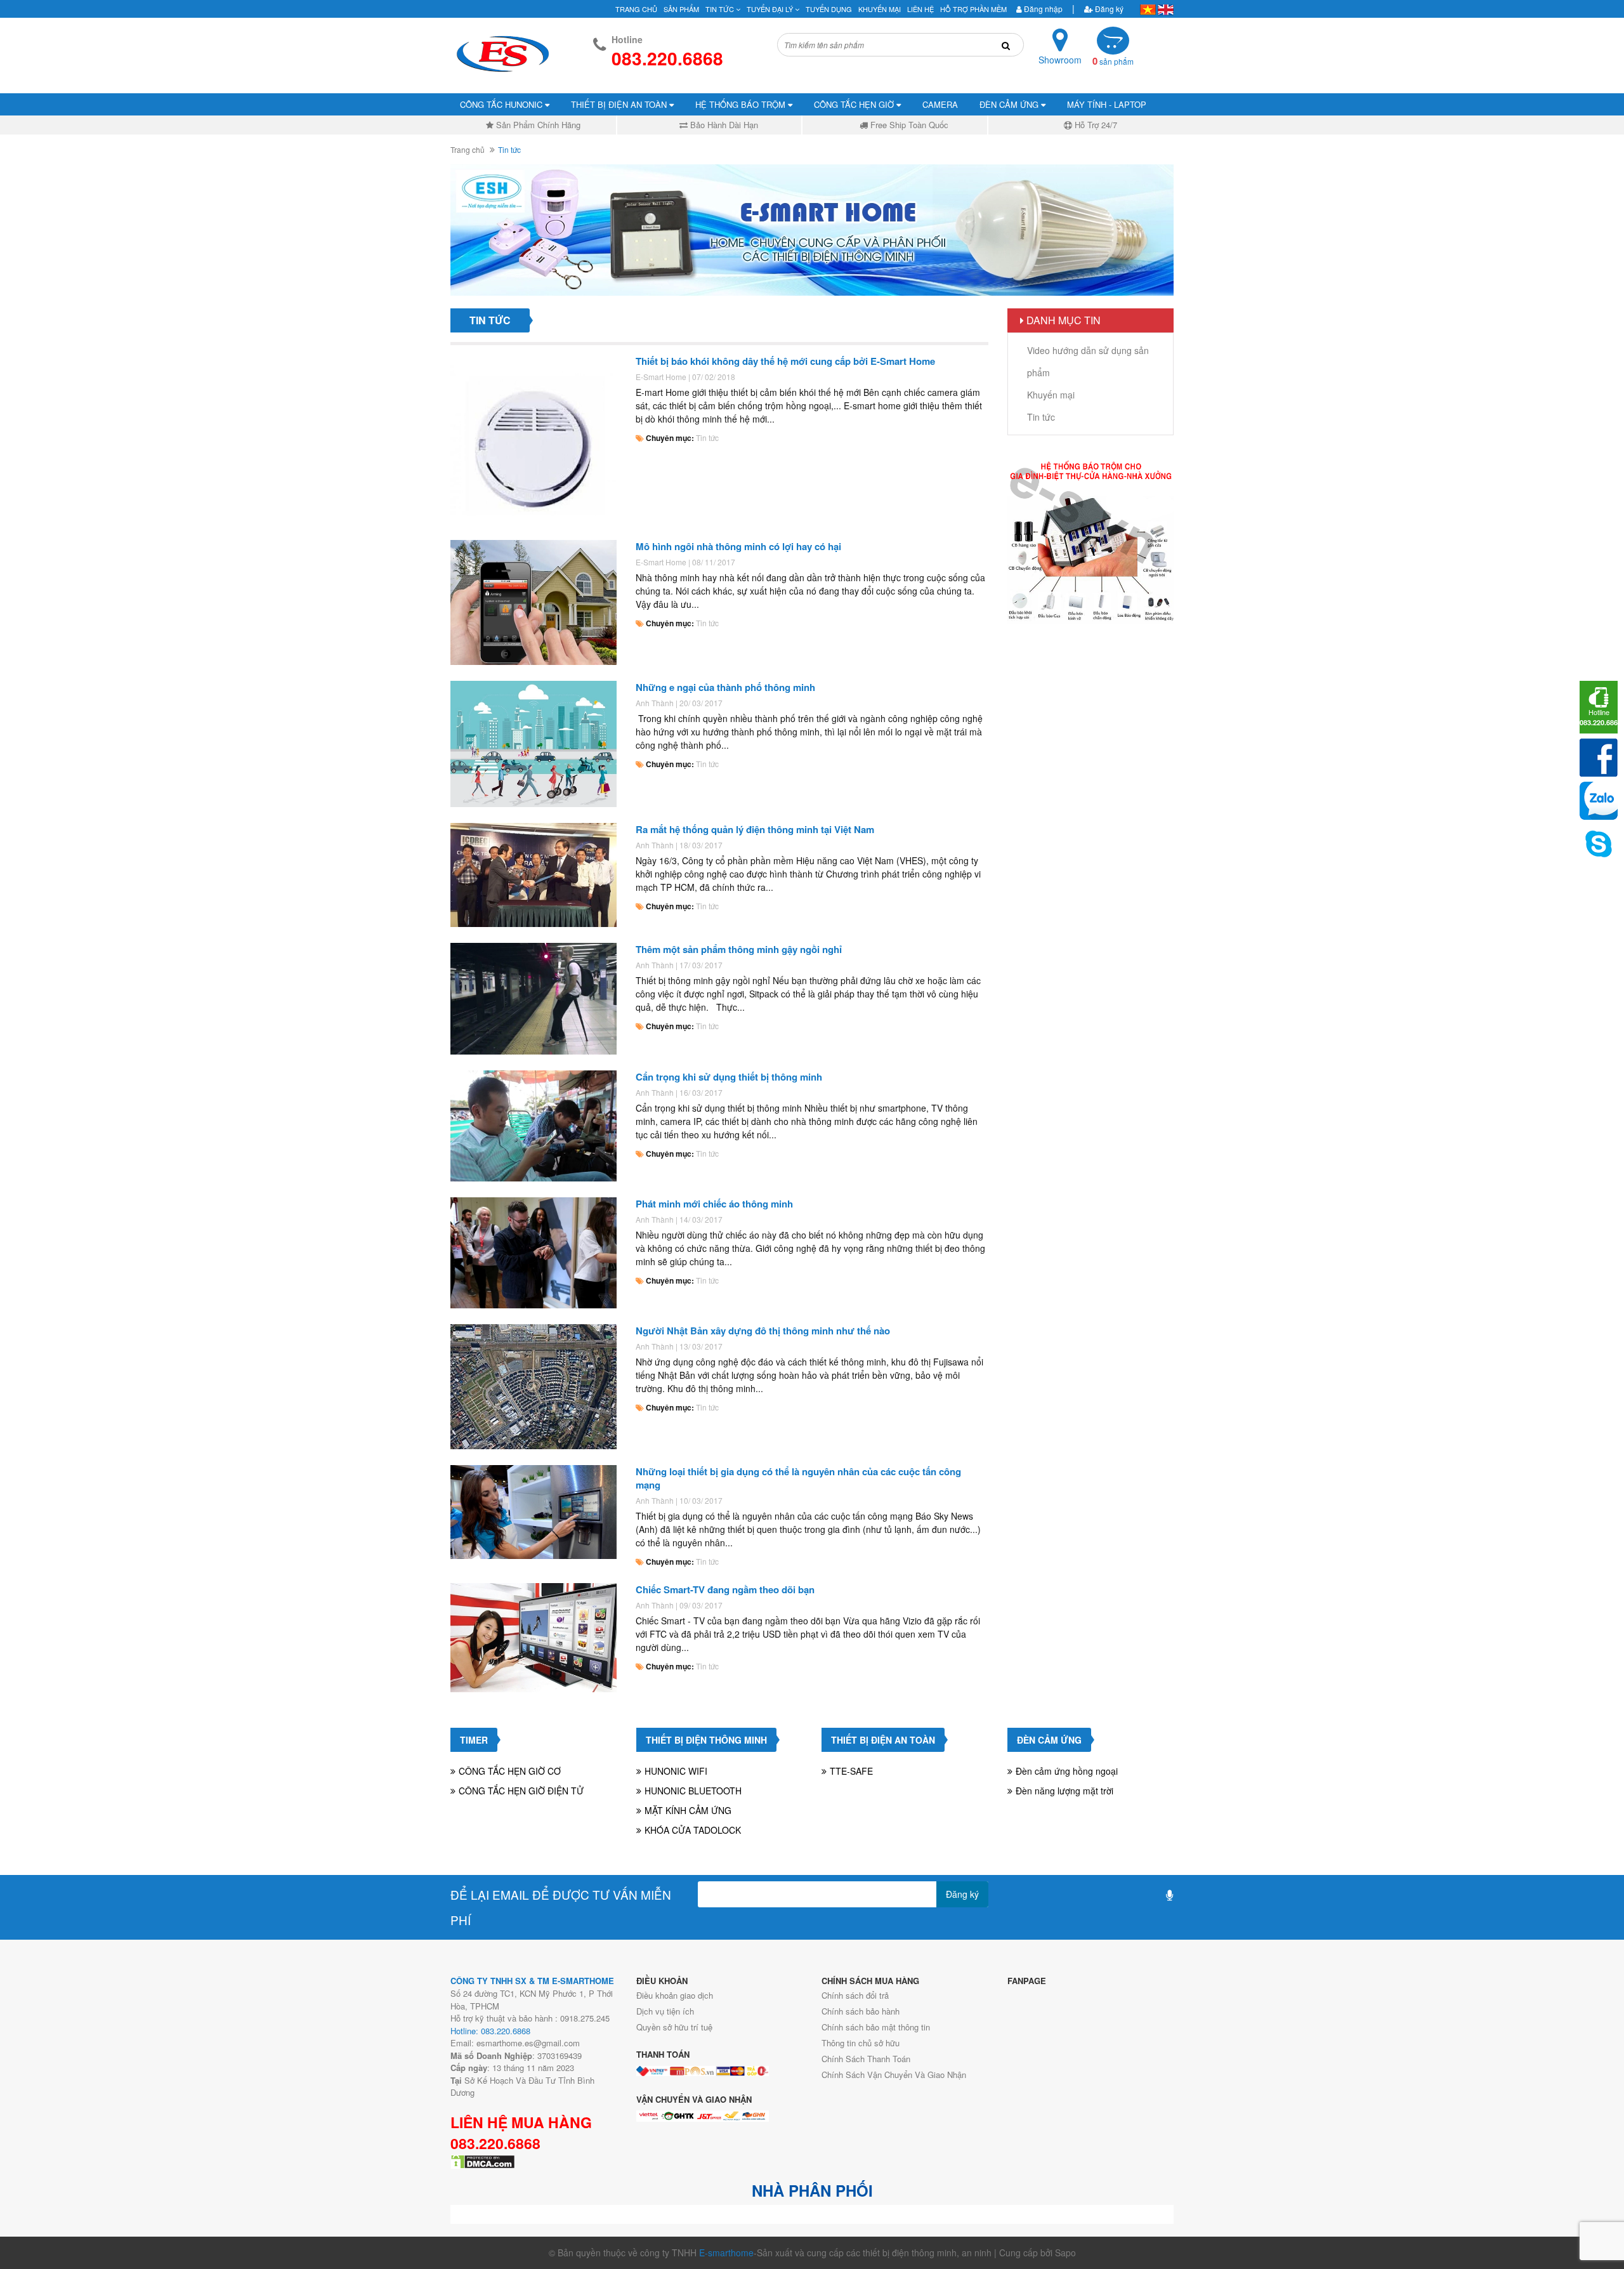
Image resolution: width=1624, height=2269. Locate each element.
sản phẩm (1113, 61)
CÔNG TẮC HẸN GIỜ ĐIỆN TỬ (521, 1791)
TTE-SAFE (851, 1771)
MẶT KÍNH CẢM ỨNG (688, 1810)
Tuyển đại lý (771, 9)
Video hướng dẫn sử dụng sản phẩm (1088, 361)
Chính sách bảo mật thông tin (876, 2027)
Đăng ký (1108, 9)
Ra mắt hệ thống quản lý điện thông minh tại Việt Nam (755, 829)
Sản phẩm (681, 9)
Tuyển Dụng (829, 9)
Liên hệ (920, 9)
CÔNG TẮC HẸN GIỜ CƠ (510, 1771)
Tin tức (707, 437)
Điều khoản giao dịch (675, 1995)
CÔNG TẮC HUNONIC (502, 104)
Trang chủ (636, 9)
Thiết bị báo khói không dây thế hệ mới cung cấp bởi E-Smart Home (785, 361)
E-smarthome (726, 2253)
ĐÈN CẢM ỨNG (1010, 104)
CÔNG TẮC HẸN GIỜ (855, 104)
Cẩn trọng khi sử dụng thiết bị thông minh (729, 1077)
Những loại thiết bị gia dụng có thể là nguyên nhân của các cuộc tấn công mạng (798, 1478)
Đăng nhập (1042, 9)
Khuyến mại (880, 9)
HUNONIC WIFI (676, 1771)
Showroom (1060, 60)
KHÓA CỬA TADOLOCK (693, 1830)
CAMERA (940, 104)
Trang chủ (468, 149)
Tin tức (721, 9)
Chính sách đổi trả (855, 1995)
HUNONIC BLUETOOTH (693, 1791)
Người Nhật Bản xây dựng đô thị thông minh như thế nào (763, 1331)
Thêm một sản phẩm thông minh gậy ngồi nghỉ (739, 949)
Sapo (1065, 2253)
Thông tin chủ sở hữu (861, 2043)
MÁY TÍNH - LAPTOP (1107, 104)
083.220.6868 (495, 2143)
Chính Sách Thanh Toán (866, 2059)
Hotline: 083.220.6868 (490, 2031)
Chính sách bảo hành (861, 2011)
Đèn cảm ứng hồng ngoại (1067, 1771)
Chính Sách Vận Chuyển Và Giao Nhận (894, 2075)
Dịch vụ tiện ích (665, 2011)
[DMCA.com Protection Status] (483, 2160)
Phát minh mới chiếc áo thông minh (714, 1204)
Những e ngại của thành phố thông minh (725, 687)
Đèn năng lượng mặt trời (1064, 1791)
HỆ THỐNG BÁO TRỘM (742, 104)
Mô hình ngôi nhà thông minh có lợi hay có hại (738, 546)
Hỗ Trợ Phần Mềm (973, 9)
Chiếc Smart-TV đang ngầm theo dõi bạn (725, 1589)
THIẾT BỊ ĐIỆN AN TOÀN (620, 104)
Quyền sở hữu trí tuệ (674, 2027)
